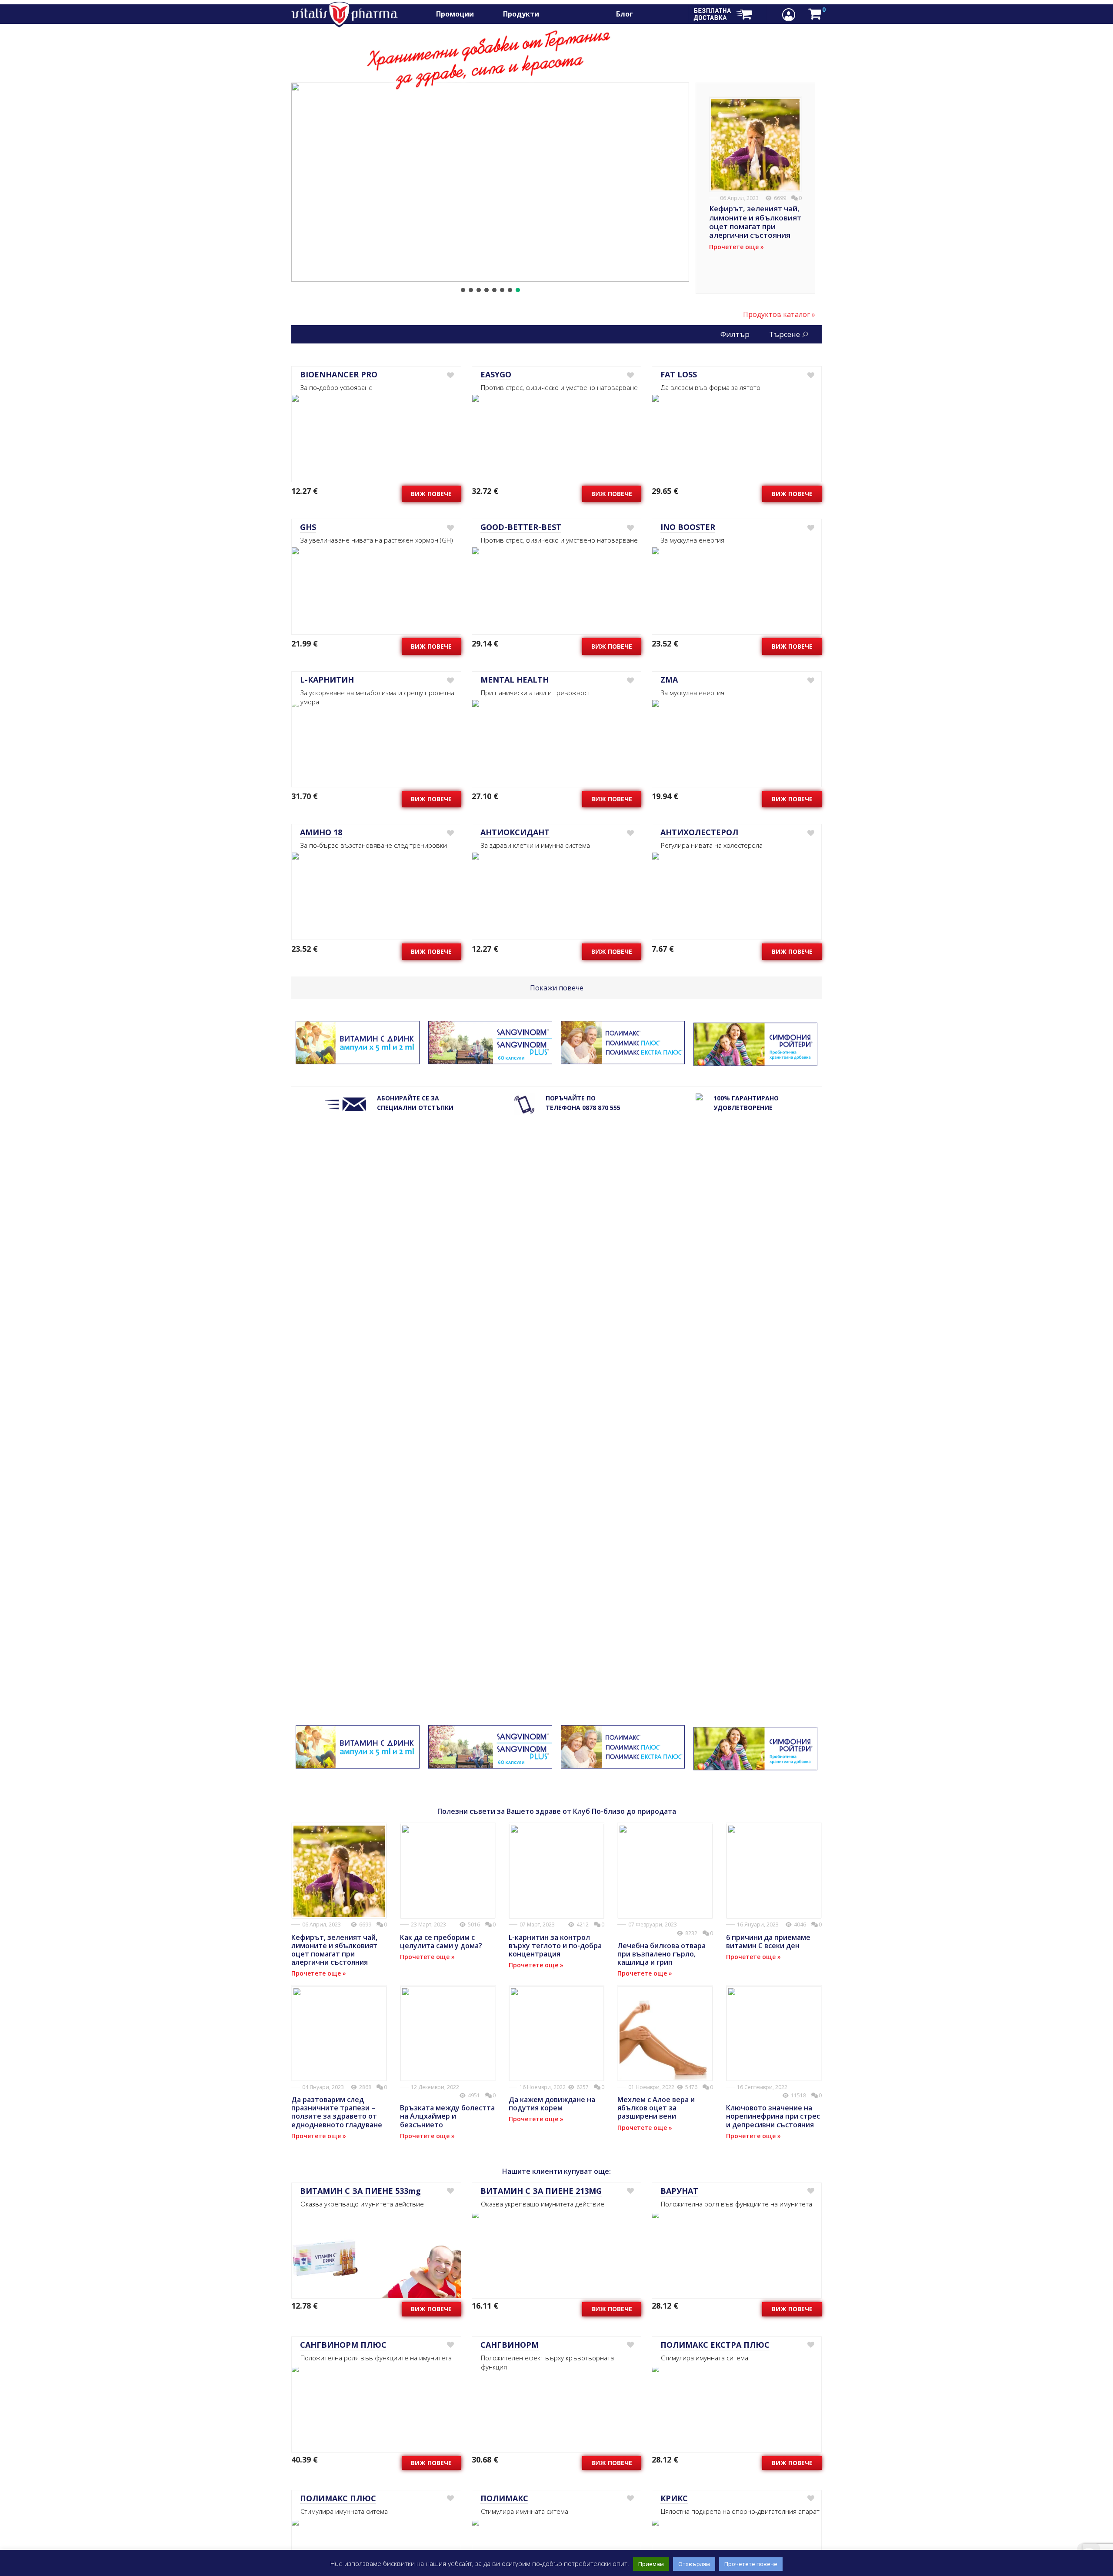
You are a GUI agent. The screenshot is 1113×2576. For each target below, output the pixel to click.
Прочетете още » (736, 247)
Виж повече (431, 494)
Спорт (564, 14)
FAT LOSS (679, 374)
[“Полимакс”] (623, 1059)
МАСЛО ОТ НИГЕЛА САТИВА (503, 127)
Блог (625, 14)
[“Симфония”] (755, 1061)
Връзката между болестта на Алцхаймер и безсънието (447, 2116)
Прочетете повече (751, 2564)
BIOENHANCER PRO (339, 374)
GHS (308, 527)
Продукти (521, 14)
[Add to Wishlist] (450, 375)
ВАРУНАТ (679, 2191)
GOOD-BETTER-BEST (521, 527)
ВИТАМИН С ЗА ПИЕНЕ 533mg (360, 2191)
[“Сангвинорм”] (490, 1059)
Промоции (455, 14)
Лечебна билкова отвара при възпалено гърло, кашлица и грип (661, 1954)
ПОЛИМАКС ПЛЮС (338, 2498)
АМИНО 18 (321, 832)
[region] (490, 188)
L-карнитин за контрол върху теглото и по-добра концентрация (555, 1946)
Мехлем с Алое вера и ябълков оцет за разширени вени (656, 2108)
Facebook (655, 14)
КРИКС (674, 2498)
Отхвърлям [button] (694, 2564)
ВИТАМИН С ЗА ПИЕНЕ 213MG (541, 2191)
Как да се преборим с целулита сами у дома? (441, 1941)
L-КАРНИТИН (327, 680)
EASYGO (496, 374)
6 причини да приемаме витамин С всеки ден (768, 1941)
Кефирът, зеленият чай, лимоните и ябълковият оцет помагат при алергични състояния (755, 222)
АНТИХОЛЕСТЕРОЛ (699, 832)
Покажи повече (557, 988)
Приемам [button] (651, 2564)
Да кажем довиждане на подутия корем (552, 2104)
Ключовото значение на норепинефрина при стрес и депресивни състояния (773, 2116)
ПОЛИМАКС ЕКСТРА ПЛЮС (715, 2345)
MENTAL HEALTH (515, 680)
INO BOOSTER (688, 527)
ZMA (669, 680)
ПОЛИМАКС (504, 2498)
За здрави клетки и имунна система (503, 156)
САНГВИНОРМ (510, 2345)
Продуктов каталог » (779, 314)
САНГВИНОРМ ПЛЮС (343, 2345)
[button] (490, 182)
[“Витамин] (358, 1059)
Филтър (735, 334)
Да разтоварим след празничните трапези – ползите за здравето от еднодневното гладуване (337, 2112)
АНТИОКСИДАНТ (515, 832)
